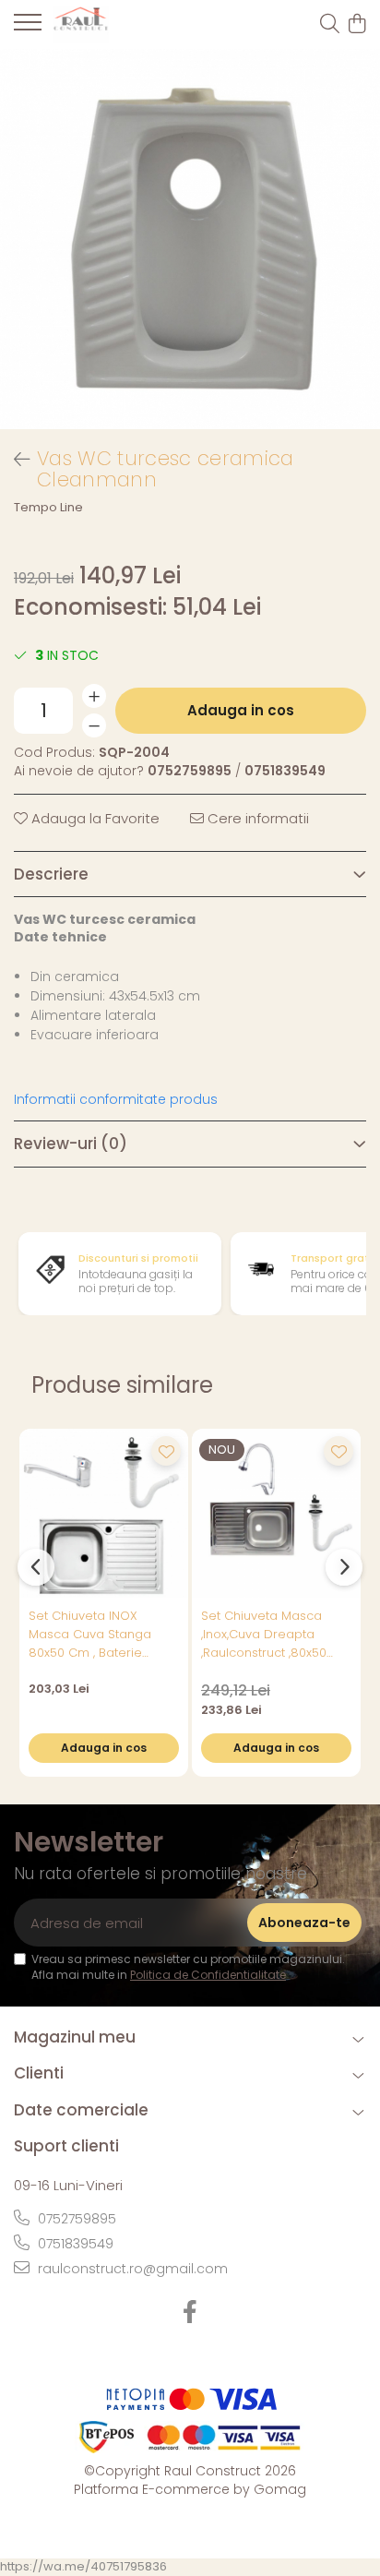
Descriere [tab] (51, 874)
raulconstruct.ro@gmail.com (131, 2269)
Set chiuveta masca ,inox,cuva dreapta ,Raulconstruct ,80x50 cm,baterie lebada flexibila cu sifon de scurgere (264, 1635)
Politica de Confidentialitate (208, 1975)
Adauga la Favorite (94, 818)
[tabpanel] (190, 239)
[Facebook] (190, 2313)
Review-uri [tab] (71, 1144)
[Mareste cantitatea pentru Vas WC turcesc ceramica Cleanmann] (94, 696)
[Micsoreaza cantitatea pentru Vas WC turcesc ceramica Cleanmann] (94, 725)
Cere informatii (256, 818)
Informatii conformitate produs (116, 1099)
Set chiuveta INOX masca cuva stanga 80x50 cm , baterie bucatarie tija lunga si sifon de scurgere (96, 1635)
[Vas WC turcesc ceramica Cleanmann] (190, 239)
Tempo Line (48, 508)
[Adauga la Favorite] (166, 1451)
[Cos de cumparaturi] (356, 25)
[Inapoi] (14, 460)
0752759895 (75, 2219)
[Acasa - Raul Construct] (120, 25)
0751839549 (74, 2244)
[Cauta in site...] (330, 25)
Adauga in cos (241, 710)
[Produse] (28, 28)
